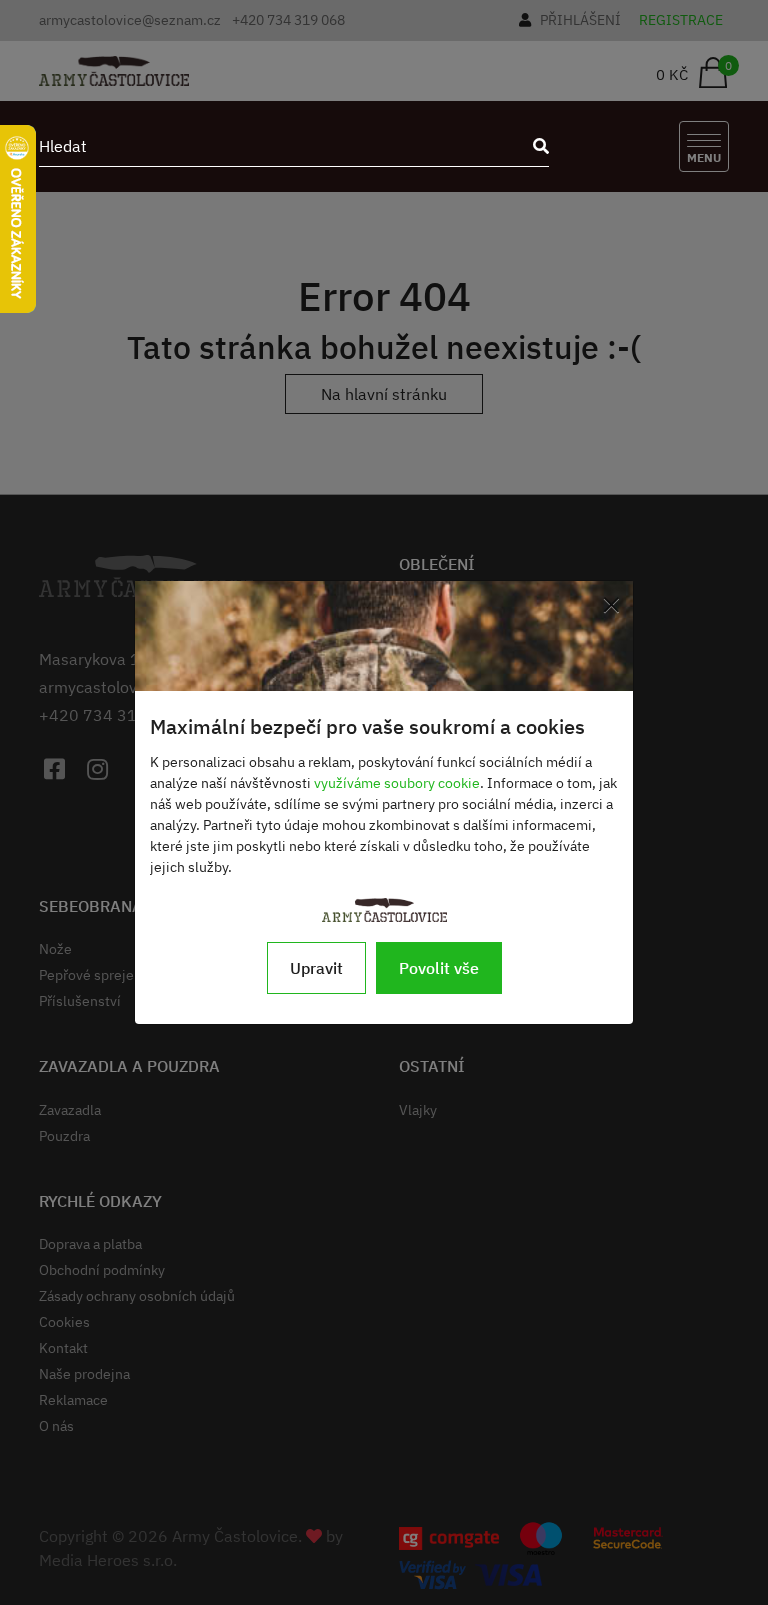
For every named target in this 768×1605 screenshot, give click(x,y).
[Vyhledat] (535, 146)
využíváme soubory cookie (397, 783)
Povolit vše (439, 968)
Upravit (316, 968)
